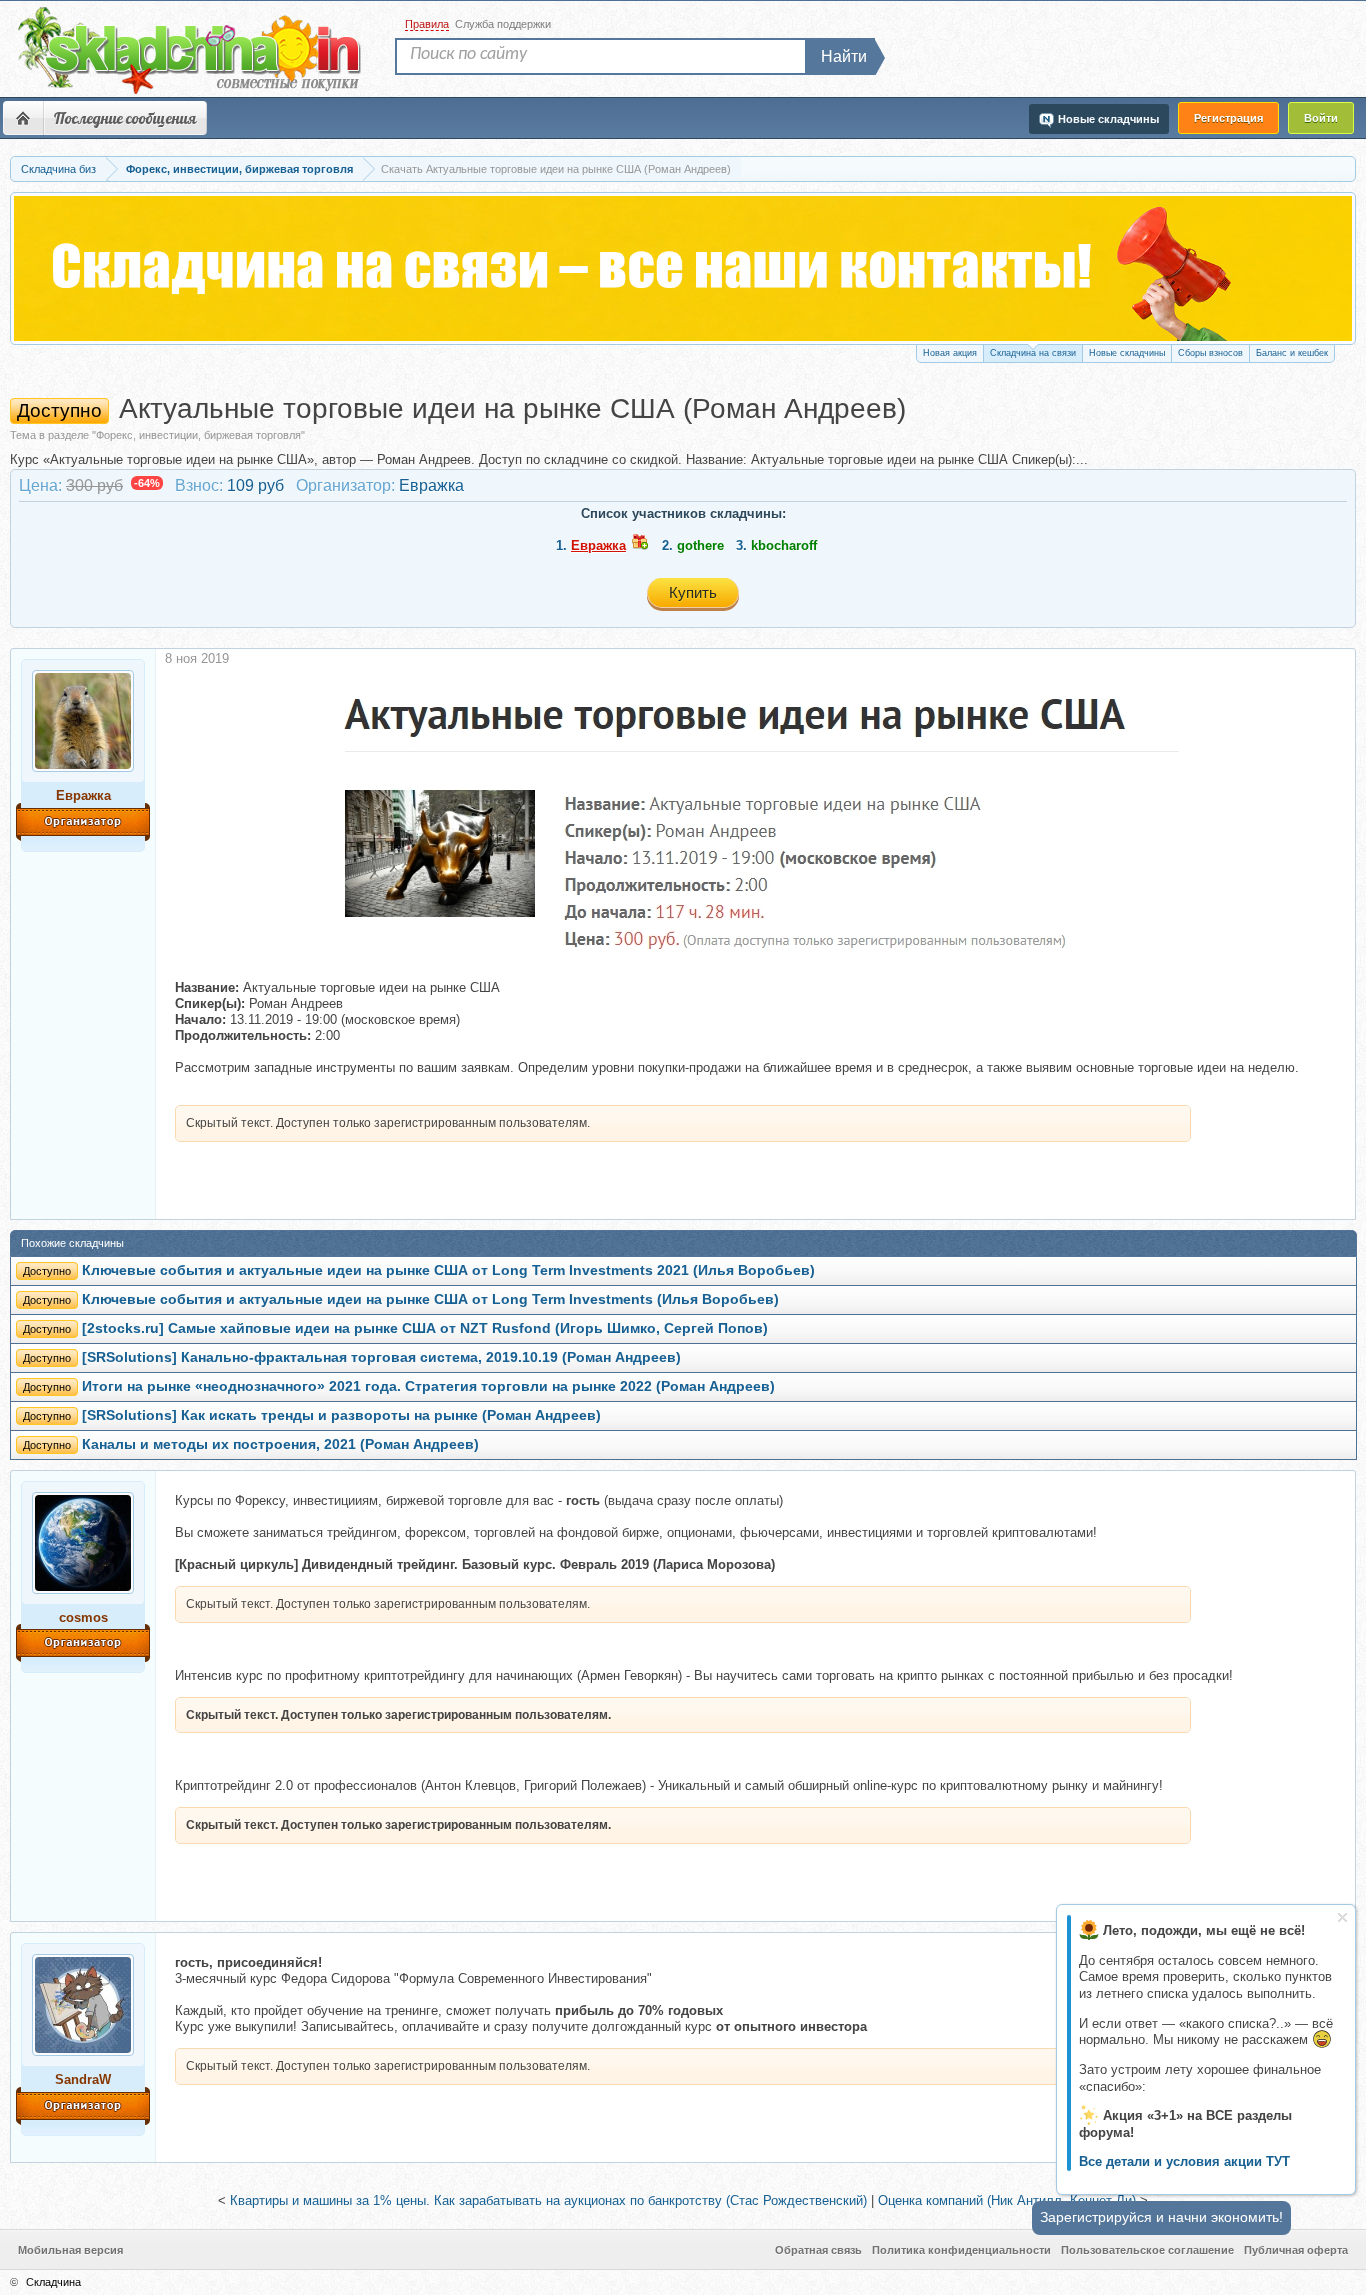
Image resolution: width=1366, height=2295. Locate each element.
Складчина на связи (1033, 353)
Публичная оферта (1296, 2250)
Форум (23, 118)
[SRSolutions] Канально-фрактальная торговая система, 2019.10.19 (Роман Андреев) (381, 1357)
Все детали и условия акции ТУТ (1184, 2161)
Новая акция (950, 353)
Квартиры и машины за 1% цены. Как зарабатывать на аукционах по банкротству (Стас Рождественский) (548, 2200)
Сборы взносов (1210, 353)
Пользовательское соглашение (1147, 2250)
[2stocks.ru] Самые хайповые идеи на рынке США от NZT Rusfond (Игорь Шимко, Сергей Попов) (425, 1328)
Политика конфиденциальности (961, 2250)
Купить (693, 592)
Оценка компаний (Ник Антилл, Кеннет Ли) (1007, 2200)
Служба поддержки (503, 24)
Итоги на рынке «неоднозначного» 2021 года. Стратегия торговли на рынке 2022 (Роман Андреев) (428, 1386)
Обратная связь (818, 2250)
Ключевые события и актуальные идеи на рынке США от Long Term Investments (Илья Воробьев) (430, 1299)
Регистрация (1228, 118)
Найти (844, 56)
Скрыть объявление (1342, 1917)
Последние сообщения (125, 118)
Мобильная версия (70, 2250)
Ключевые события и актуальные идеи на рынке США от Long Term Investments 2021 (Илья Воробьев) (448, 1270)
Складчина (53, 2282)
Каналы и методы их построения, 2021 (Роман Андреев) (280, 1444)
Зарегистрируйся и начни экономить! (1161, 2217)
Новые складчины (1127, 353)
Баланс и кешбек (1292, 353)
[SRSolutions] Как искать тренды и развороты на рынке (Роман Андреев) (341, 1415)
